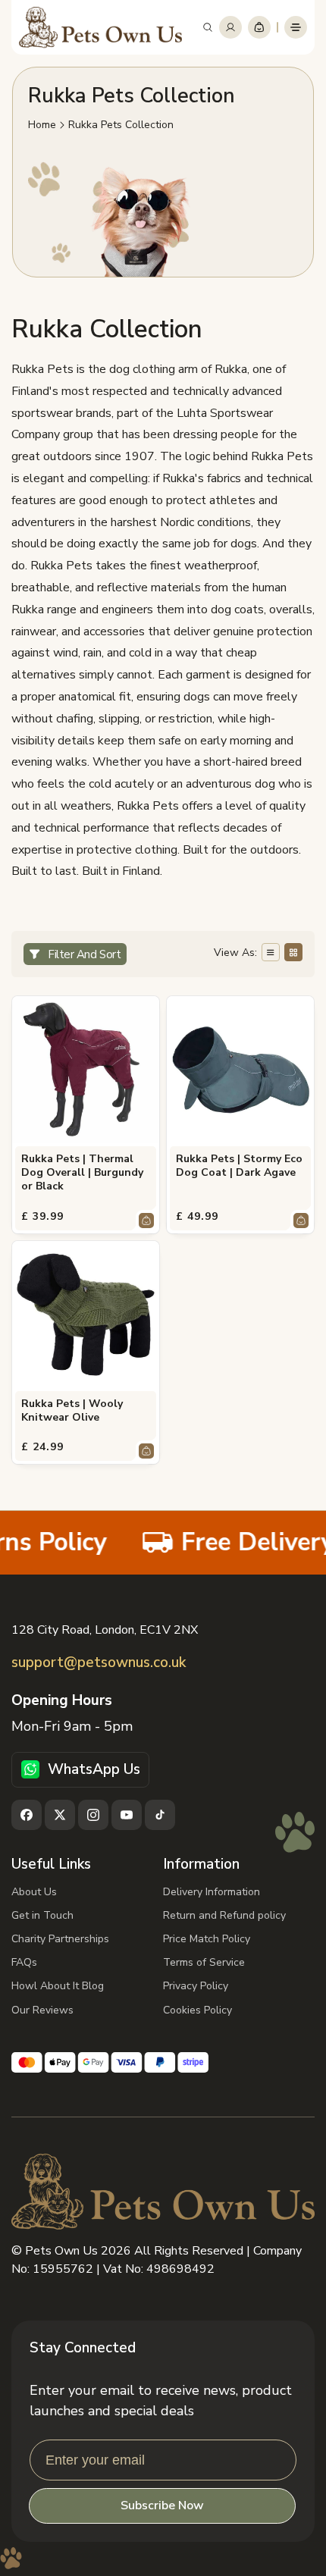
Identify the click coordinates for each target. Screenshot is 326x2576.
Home (42, 125)
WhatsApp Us (94, 1769)
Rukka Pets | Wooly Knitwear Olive (72, 1411)
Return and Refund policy (224, 1915)
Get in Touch (42, 1915)
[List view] (271, 952)
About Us (34, 1892)
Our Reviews (42, 2010)
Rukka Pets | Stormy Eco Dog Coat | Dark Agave (239, 1166)
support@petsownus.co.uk (99, 1663)
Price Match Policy (207, 1939)
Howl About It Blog (58, 1986)
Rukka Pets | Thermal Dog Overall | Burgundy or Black (82, 1173)
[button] (208, 27)
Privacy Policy (196, 1986)
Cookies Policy (197, 2010)
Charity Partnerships (60, 1939)
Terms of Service (204, 1962)
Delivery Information (212, 1892)
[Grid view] (293, 952)
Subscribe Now (162, 2505)
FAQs (24, 1962)
